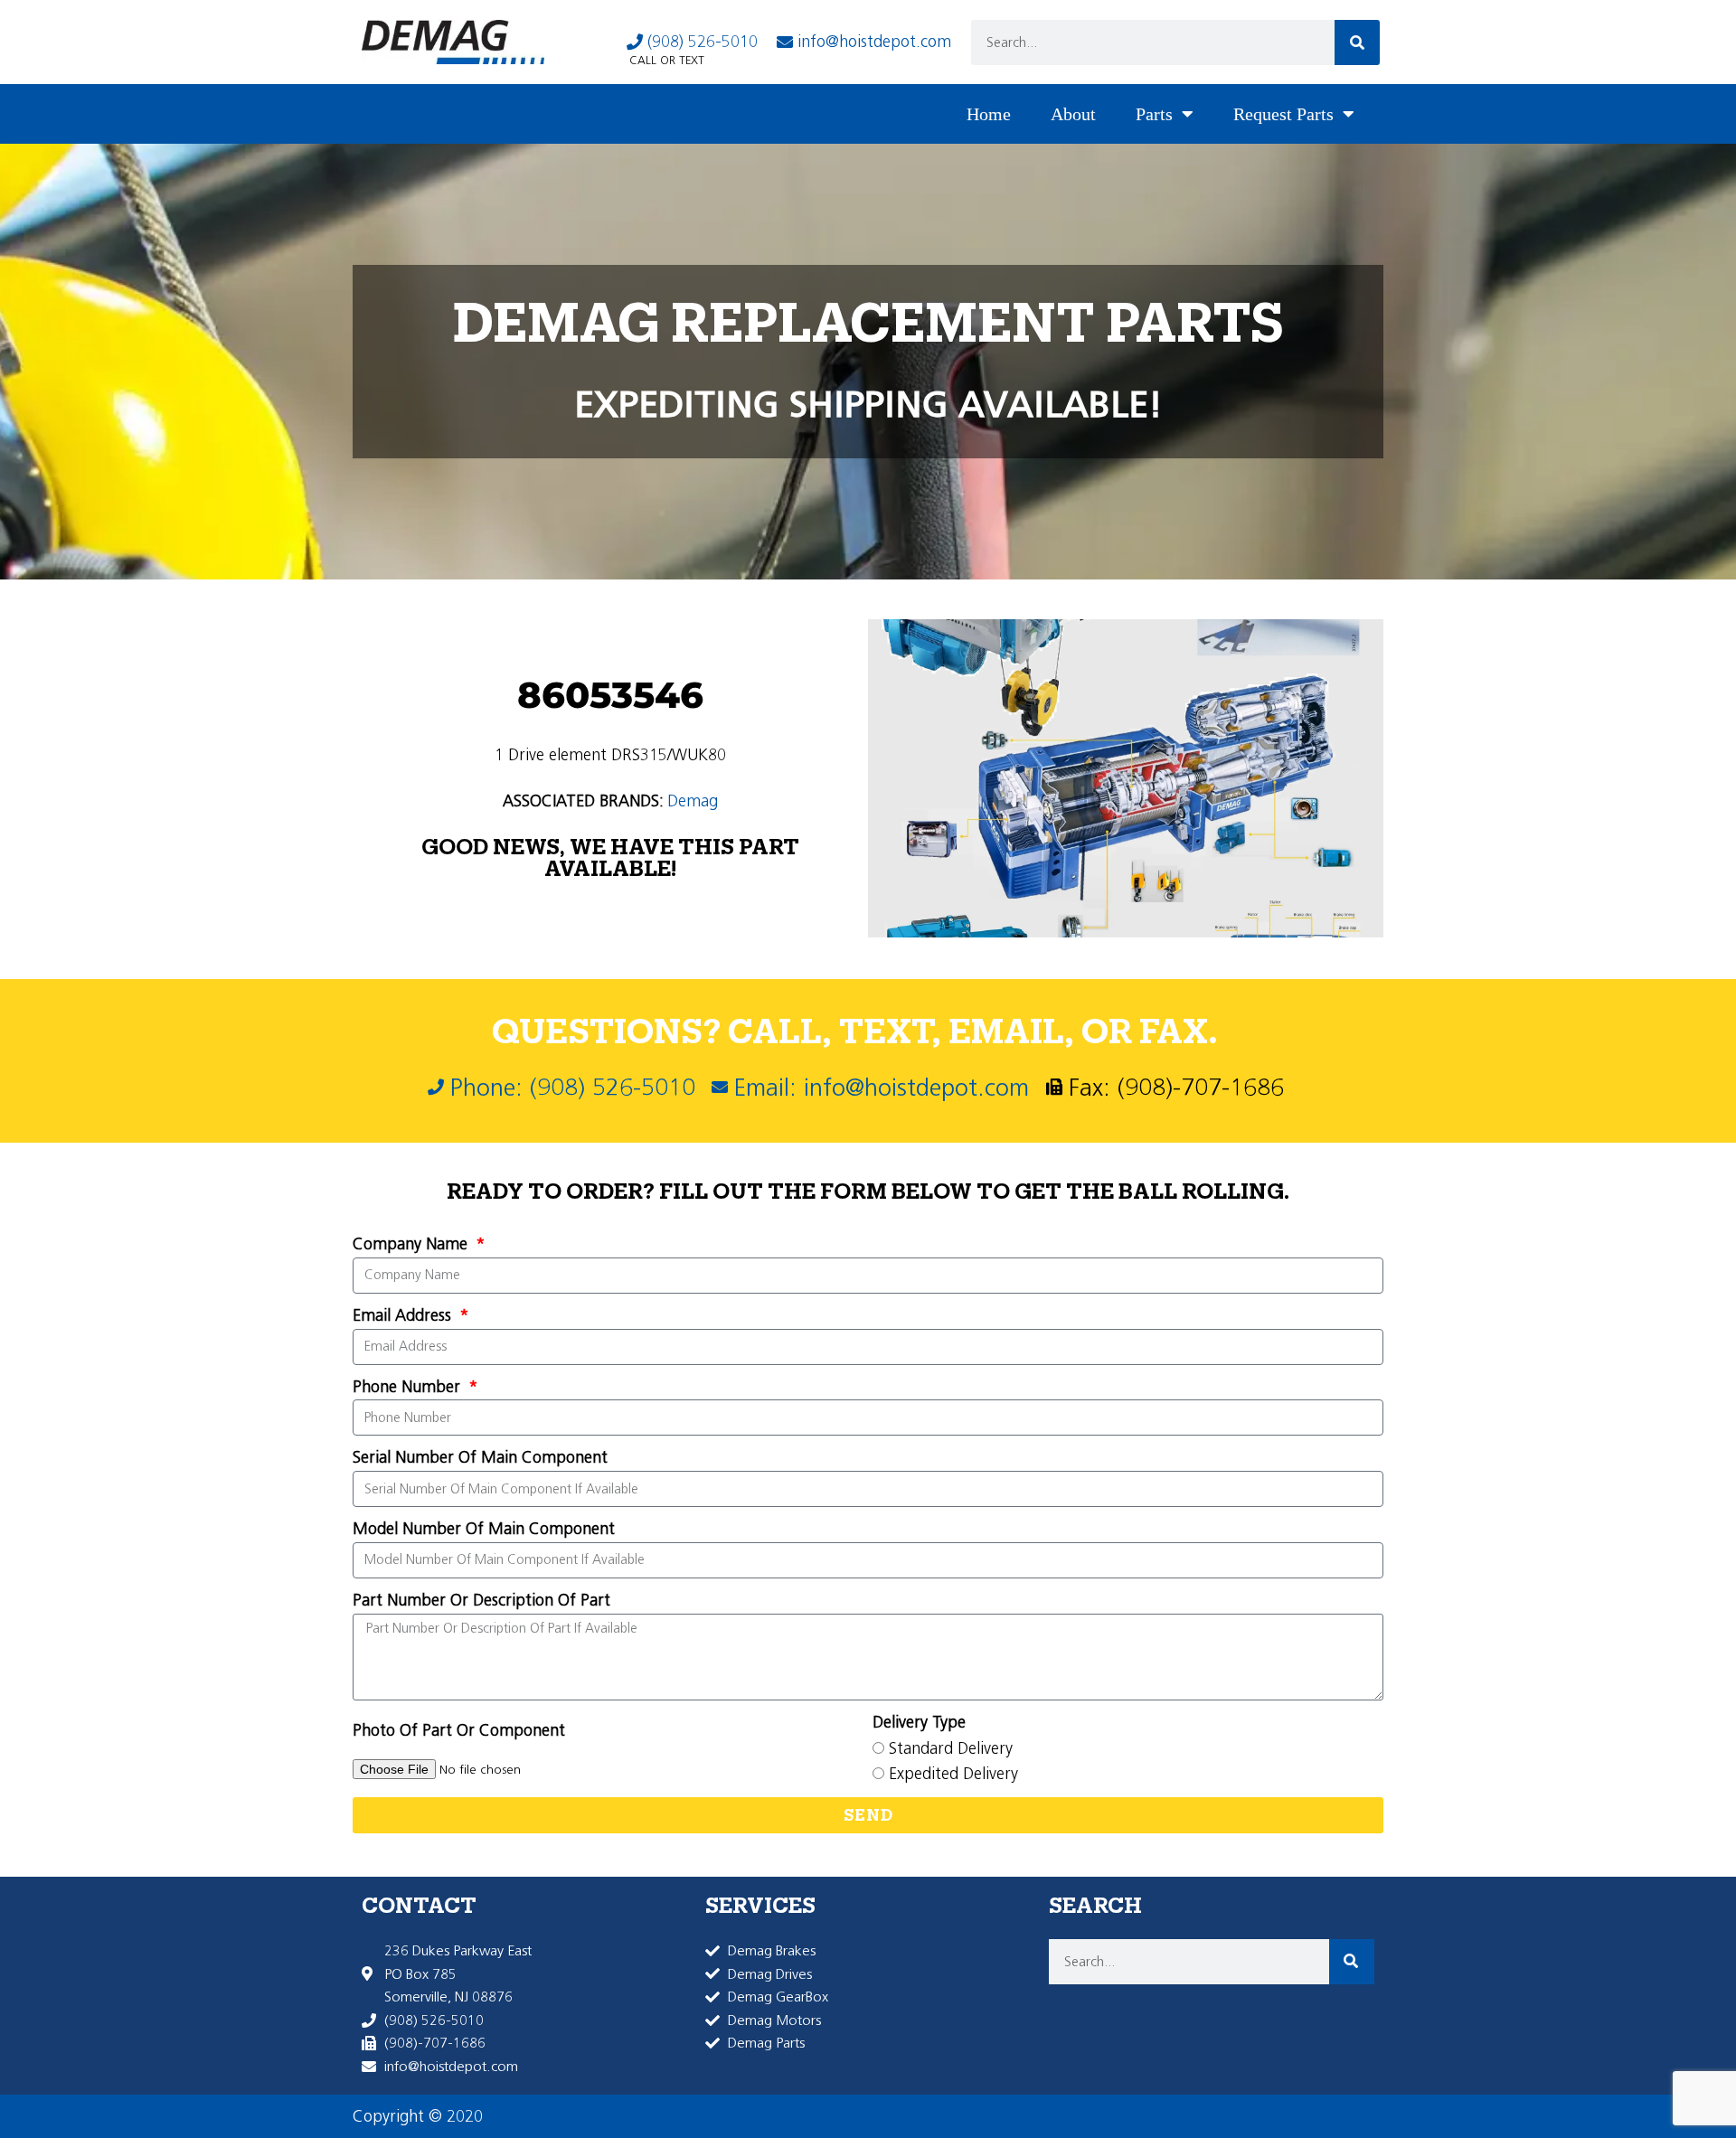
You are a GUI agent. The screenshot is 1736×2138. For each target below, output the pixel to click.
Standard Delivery (951, 1748)
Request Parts (1283, 114)
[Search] (1357, 42)
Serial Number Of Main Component (480, 1457)
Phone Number (409, 1387)
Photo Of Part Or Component (459, 1730)
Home (989, 114)
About (1073, 114)
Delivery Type (919, 1722)
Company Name (412, 1244)
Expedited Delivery (953, 1774)
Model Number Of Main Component (484, 1529)
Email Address (404, 1315)
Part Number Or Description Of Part (481, 1600)
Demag (693, 801)
